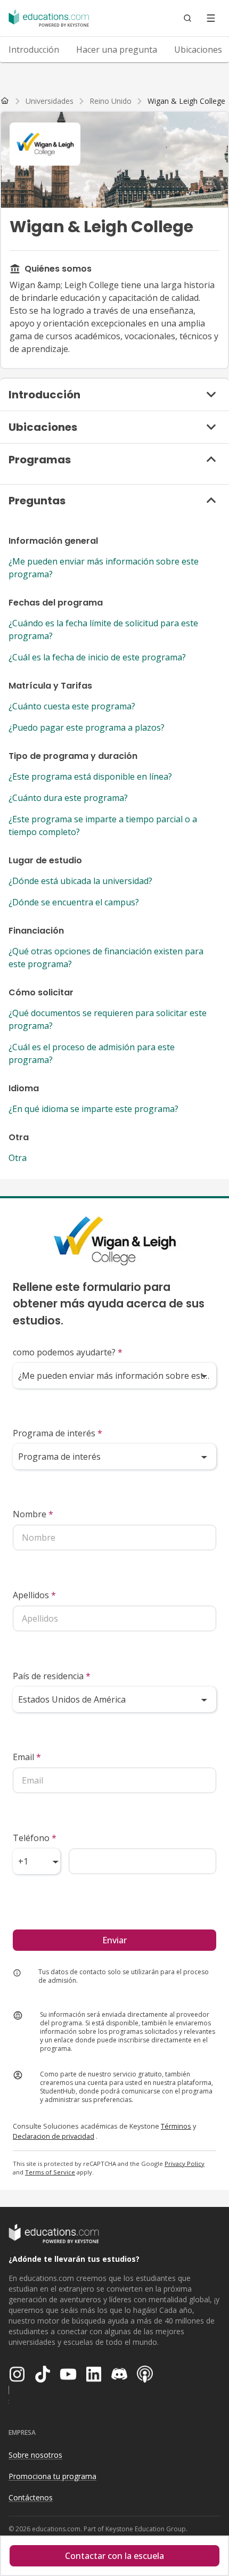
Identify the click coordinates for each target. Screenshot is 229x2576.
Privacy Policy (185, 2164)
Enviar (114, 1940)
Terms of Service (50, 2172)
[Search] (187, 18)
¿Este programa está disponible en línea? (90, 776)
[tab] (34, 50)
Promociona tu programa (52, 2476)
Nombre (33, 1514)
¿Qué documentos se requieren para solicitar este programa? (108, 1019)
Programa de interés (58, 1433)
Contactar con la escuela (114, 2556)
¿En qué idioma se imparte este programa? (93, 1109)
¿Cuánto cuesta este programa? (72, 706)
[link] (186, 101)
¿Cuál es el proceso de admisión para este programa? (92, 1053)
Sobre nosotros (35, 2455)
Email (27, 1757)
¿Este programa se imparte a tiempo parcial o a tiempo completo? (103, 825)
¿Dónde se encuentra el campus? (74, 902)
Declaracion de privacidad (54, 2136)
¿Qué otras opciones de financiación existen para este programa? (106, 958)
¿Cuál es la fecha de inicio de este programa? (97, 657)
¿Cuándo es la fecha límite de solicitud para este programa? (103, 629)
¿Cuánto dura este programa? (68, 798)
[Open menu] (211, 18)
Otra (18, 1158)
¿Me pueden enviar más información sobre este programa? (104, 568)
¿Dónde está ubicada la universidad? (80, 881)
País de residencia (52, 1676)
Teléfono (35, 1838)
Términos (176, 2126)
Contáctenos (31, 2497)
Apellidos (34, 1595)
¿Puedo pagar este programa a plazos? (87, 727)
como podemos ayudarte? (68, 1352)
